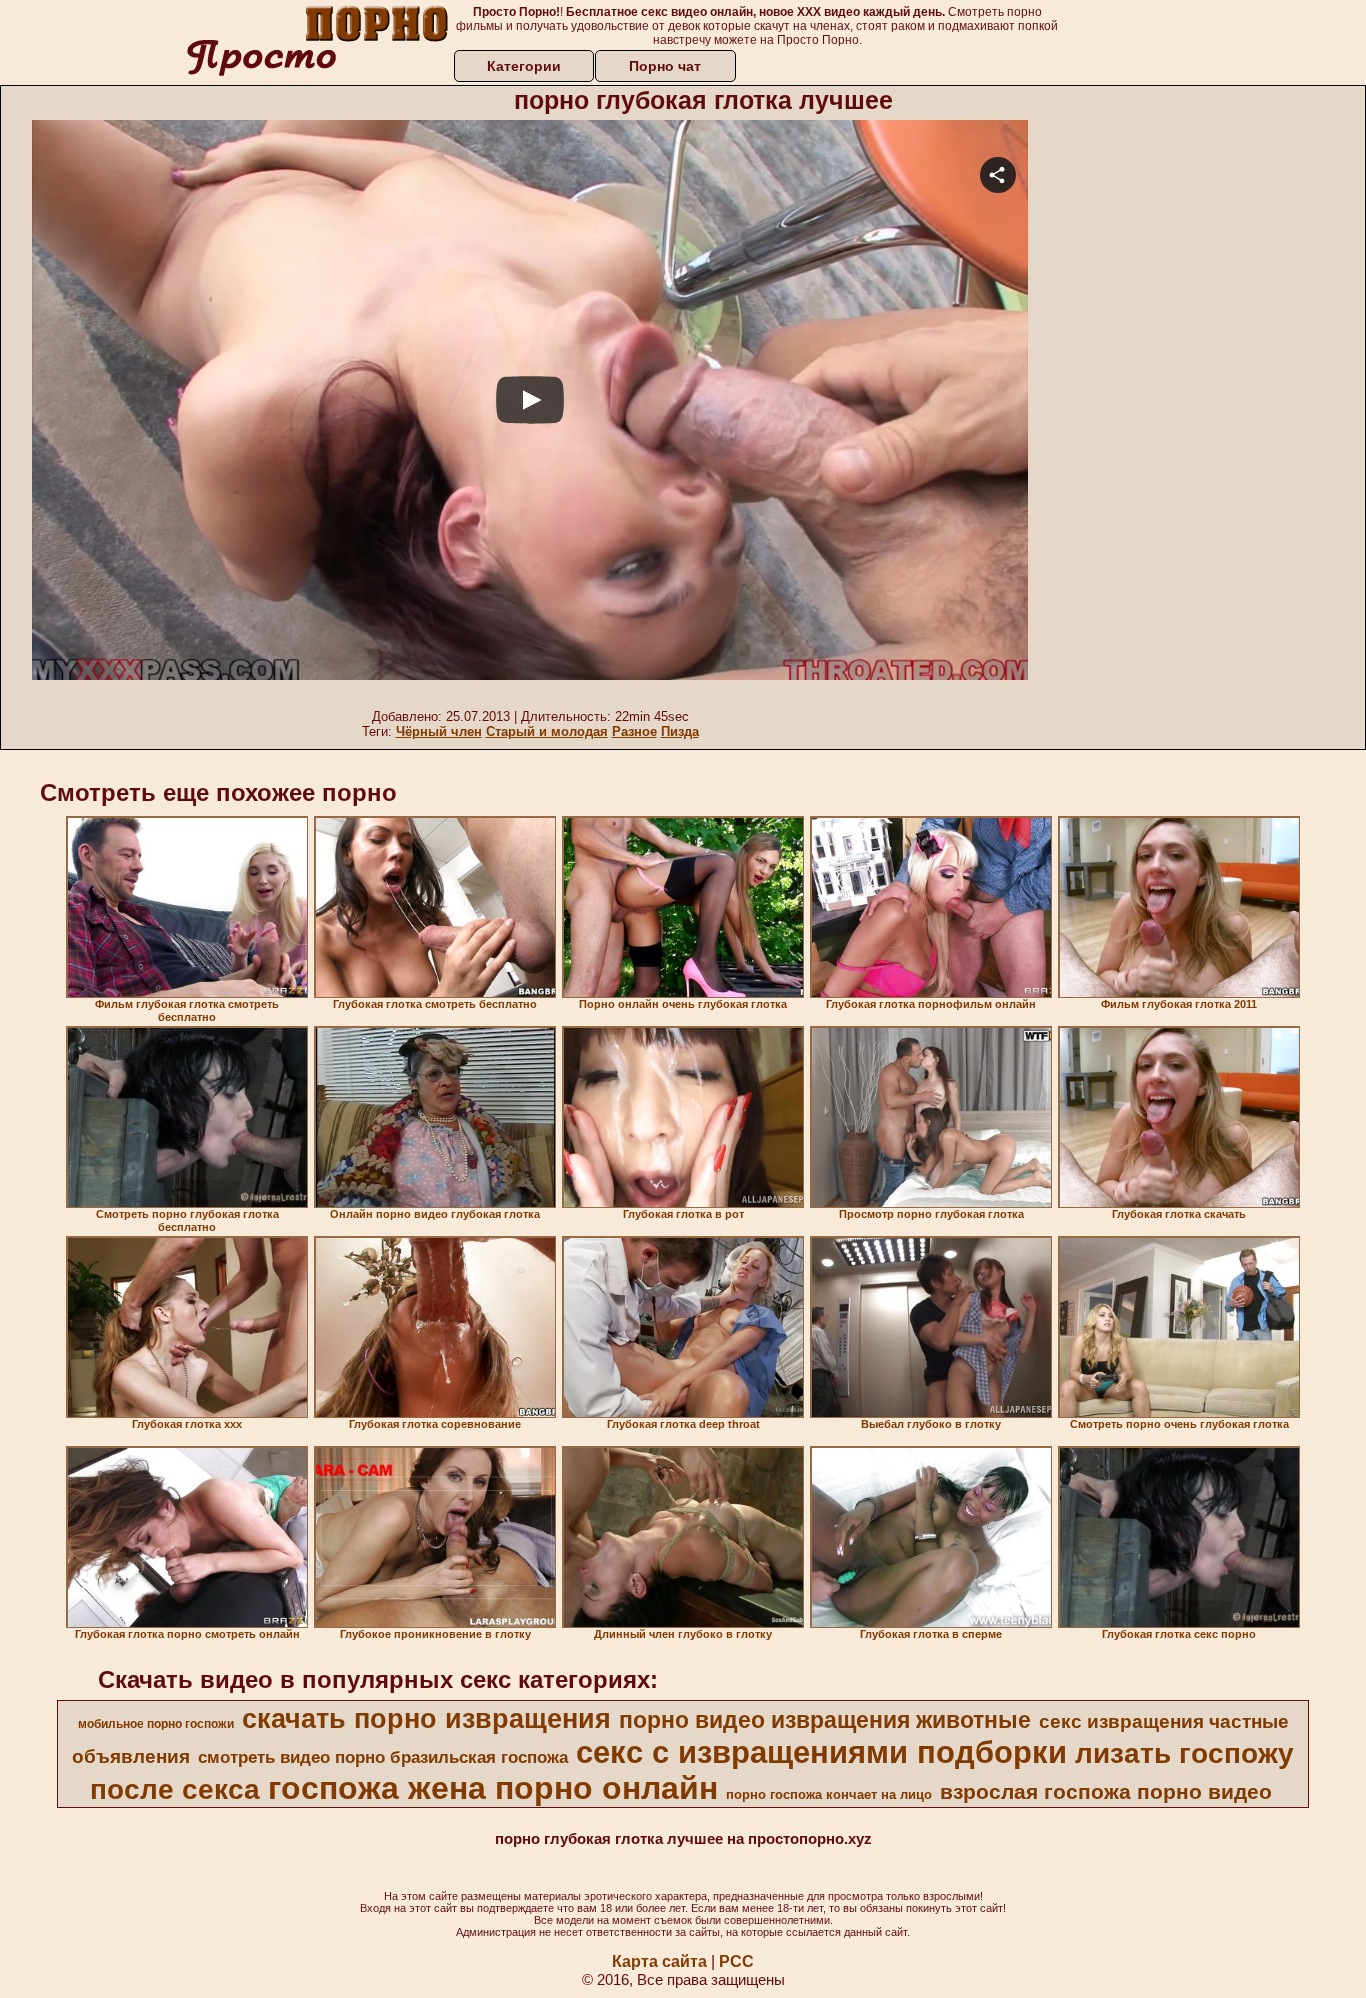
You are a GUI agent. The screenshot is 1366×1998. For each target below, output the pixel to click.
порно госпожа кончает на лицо (829, 1794)
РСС (736, 1961)
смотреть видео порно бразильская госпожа (383, 1757)
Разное (634, 731)
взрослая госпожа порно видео (1106, 1792)
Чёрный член (439, 731)
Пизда (680, 731)
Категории (524, 66)
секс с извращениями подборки (821, 1752)
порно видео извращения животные (825, 1720)
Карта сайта (659, 1961)
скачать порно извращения (426, 1719)
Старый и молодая (547, 731)
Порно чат (665, 66)
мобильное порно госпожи (156, 1724)
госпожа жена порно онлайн (493, 1788)
